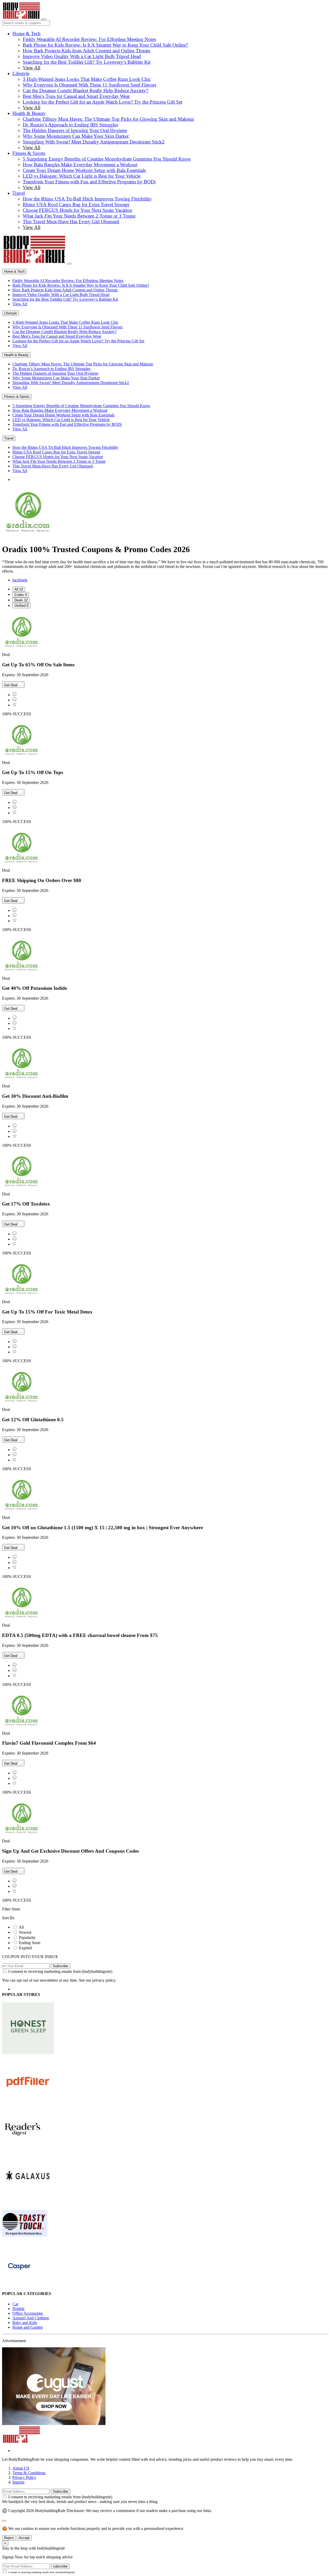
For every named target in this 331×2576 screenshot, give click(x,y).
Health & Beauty (29, 113)
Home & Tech (27, 34)
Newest (25, 1932)
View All (32, 68)
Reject (9, 2538)
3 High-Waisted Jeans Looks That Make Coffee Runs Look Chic (87, 79)
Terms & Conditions (29, 2473)
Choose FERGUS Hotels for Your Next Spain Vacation (77, 210)
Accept (24, 2538)
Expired (25, 1948)
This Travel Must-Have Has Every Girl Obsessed (71, 222)
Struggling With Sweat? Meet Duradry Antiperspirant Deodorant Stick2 (94, 142)
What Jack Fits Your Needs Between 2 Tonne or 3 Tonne (79, 216)
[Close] (70, 264)
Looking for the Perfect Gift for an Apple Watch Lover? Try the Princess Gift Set (103, 102)
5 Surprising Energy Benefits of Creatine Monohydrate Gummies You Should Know (107, 159)
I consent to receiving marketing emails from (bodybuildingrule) (60, 1971)
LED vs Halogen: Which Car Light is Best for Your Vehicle (82, 176)
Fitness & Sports (29, 153)
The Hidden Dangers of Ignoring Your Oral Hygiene (75, 130)
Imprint (18, 2482)
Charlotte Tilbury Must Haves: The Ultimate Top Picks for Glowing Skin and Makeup (108, 119)
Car (15, 2304)
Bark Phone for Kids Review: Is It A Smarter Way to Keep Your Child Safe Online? (105, 45)
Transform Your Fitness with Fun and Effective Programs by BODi (89, 182)
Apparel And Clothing (31, 2318)
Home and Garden (28, 2327)
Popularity (27, 1938)
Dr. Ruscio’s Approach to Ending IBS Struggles (70, 125)
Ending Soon (30, 1943)
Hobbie (18, 2309)
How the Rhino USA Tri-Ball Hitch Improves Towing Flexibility (87, 199)
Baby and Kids (25, 2323)
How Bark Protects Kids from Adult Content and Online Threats (86, 51)
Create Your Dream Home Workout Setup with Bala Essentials (84, 170)
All (21, 1927)
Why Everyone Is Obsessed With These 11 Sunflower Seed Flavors (89, 85)
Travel (19, 193)
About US (21, 2468)
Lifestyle (21, 73)
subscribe (60, 2566)
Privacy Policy (24, 2477)
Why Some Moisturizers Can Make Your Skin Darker (76, 136)
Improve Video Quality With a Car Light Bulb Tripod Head (82, 56)
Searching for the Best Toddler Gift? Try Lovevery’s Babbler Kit (87, 62)
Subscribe (61, 1966)
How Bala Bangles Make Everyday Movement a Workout (80, 165)
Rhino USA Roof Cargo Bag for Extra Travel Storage (76, 204)
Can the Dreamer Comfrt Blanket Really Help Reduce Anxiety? (85, 91)
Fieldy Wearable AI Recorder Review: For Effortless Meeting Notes (89, 39)
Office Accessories (28, 2313)
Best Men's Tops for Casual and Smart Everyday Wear (76, 96)
